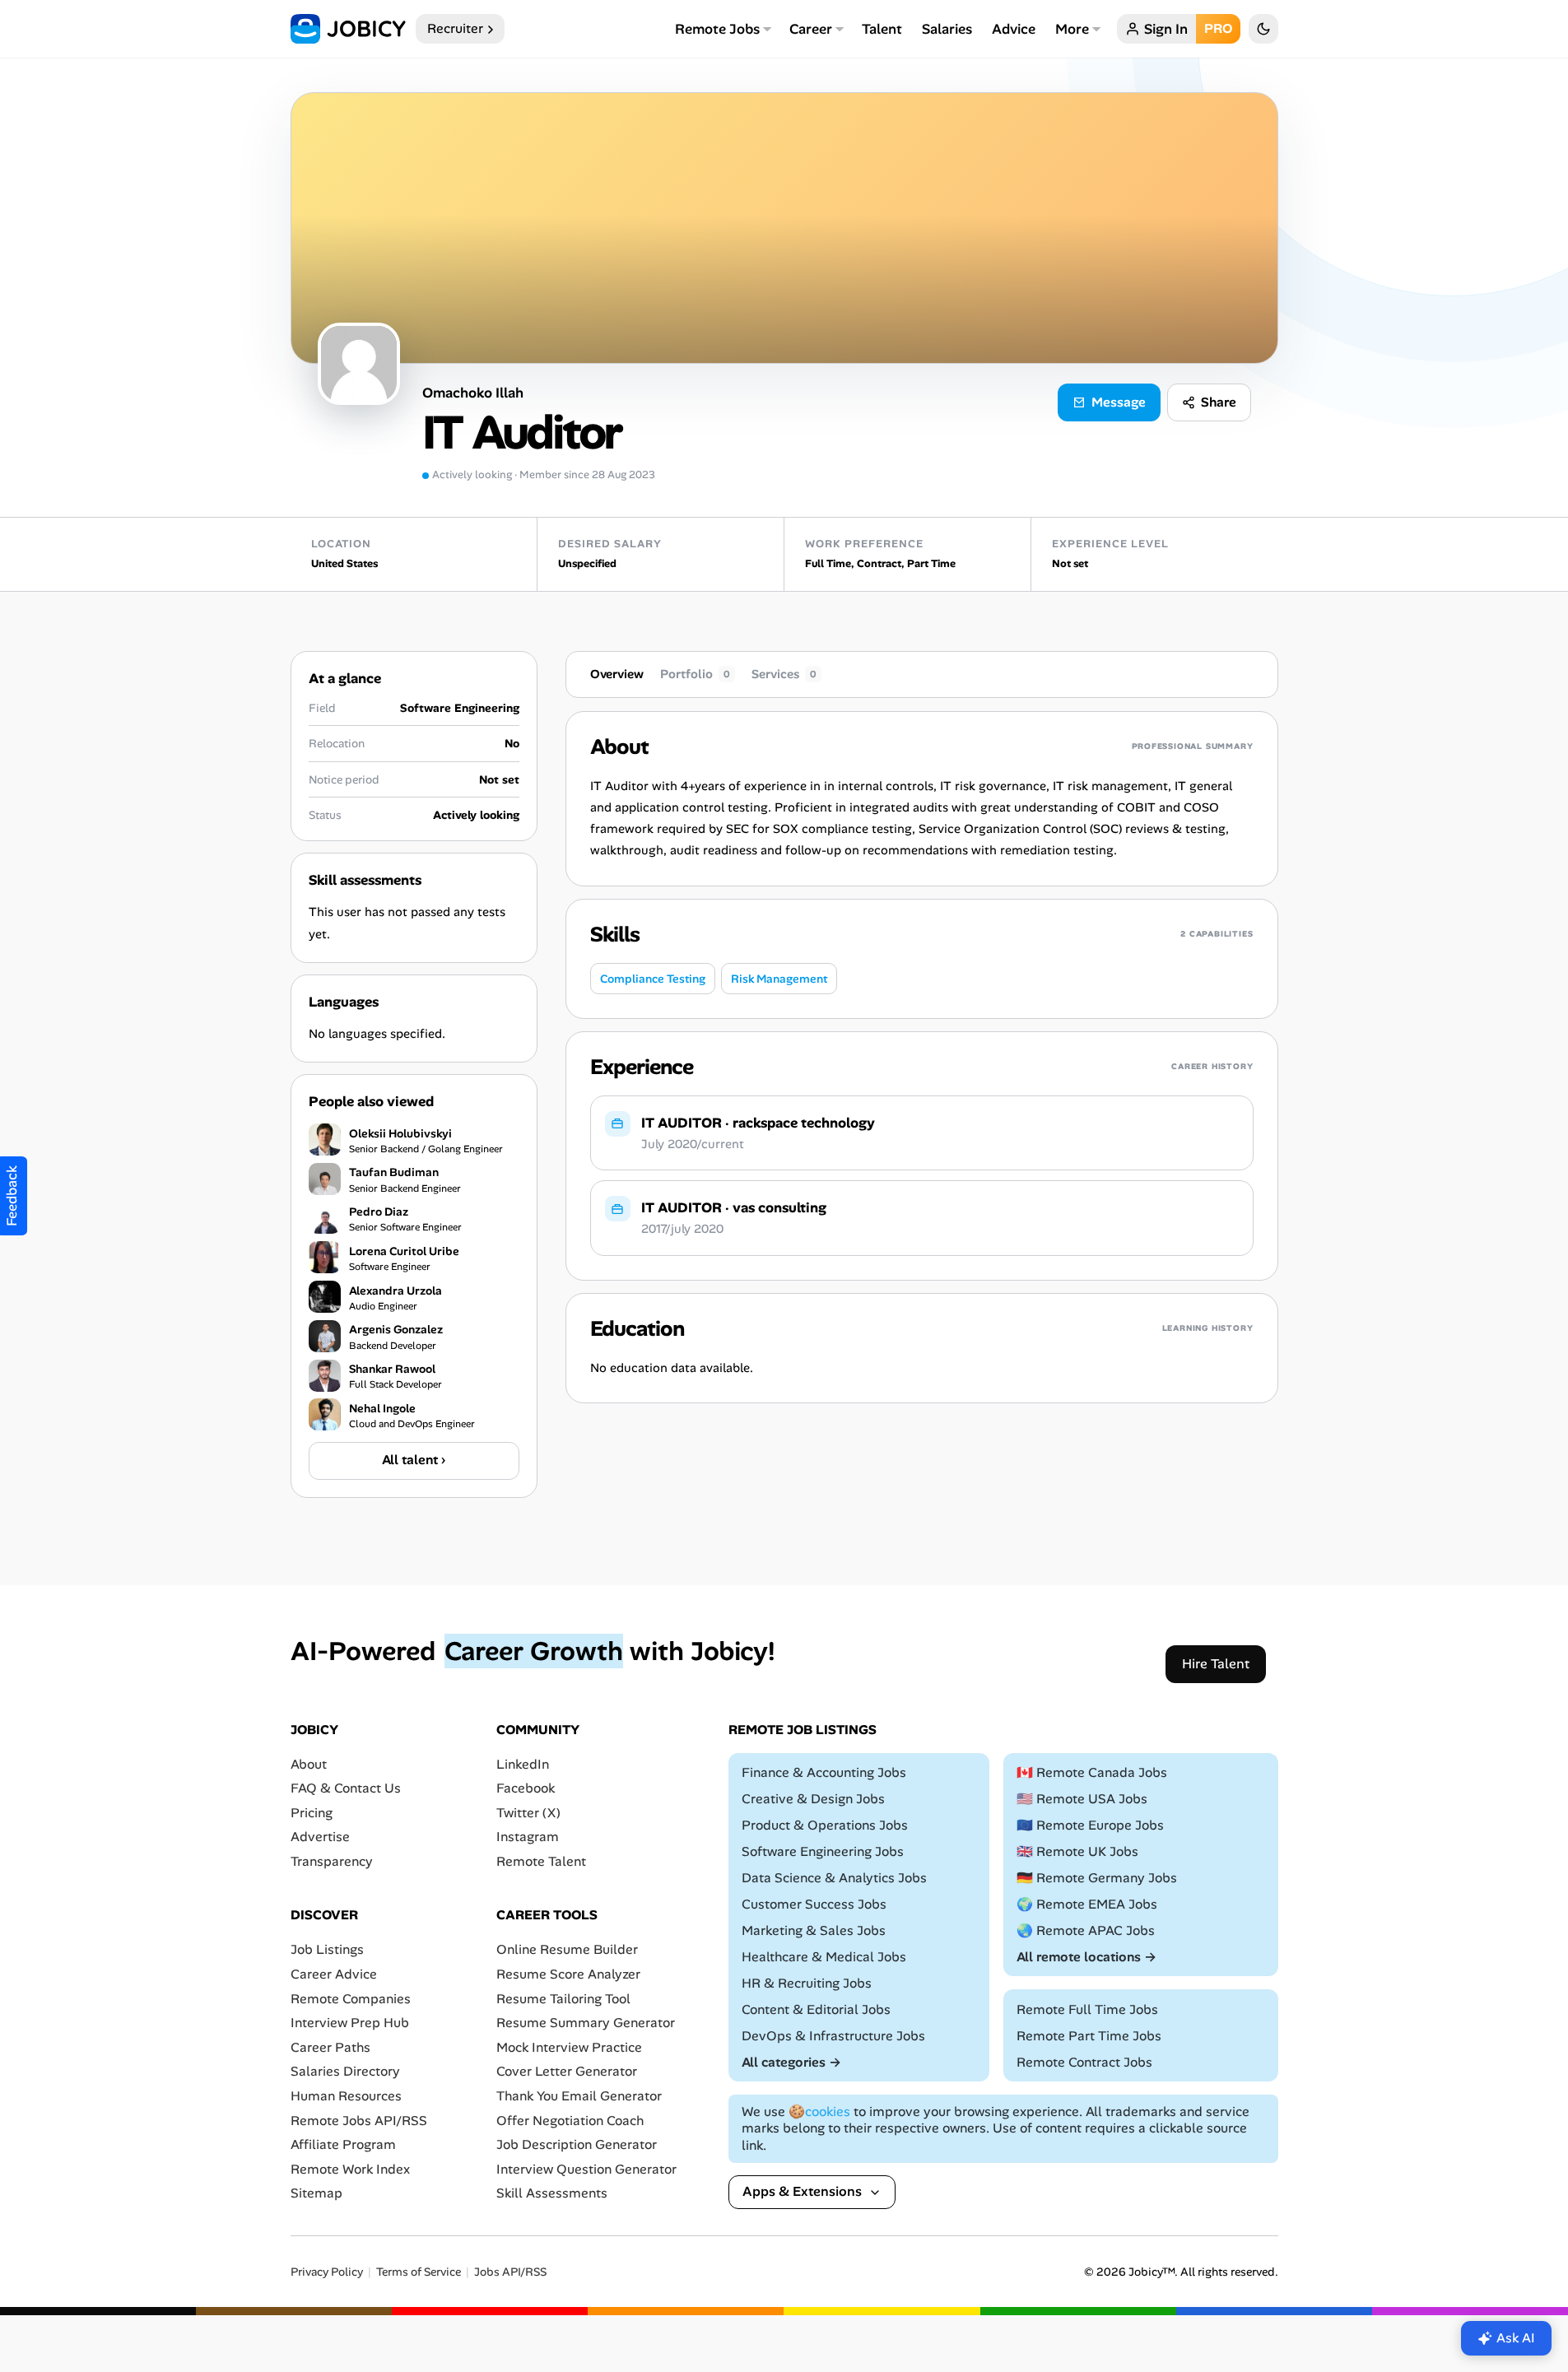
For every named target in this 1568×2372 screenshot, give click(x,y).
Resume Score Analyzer (568, 1974)
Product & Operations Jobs (825, 1825)
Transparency (332, 1861)
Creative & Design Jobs (813, 1799)
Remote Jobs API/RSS (359, 2120)
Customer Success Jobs (814, 1904)
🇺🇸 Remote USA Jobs (1082, 1799)
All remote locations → (1086, 1957)
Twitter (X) (528, 1813)
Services (784, 674)
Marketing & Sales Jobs (814, 1930)
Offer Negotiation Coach (570, 2120)
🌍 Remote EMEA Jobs (1087, 1904)
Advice (1014, 29)
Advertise (320, 1837)
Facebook (526, 1788)
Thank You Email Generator (579, 2096)
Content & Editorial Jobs (816, 2009)
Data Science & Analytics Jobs (834, 1878)
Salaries (947, 29)
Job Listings (327, 1949)
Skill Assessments (552, 2193)
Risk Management (779, 979)
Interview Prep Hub (350, 2023)
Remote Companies (351, 1998)
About (309, 1763)
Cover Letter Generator (567, 2071)
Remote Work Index (350, 2168)
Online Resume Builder (567, 1949)
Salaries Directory (345, 2071)
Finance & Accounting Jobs (824, 1772)
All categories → (791, 2061)
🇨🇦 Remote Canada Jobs (1092, 1772)
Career (811, 29)
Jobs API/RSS (510, 2272)
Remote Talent (541, 1861)
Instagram (528, 1837)
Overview (617, 674)
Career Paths (330, 2047)
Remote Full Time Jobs (1087, 2009)
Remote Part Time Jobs (1089, 2035)
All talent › (414, 1460)
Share (1219, 402)
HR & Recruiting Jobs (807, 1983)
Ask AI (1516, 2338)
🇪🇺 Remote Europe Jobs (1090, 1825)
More (1072, 29)
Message (1119, 402)
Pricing (312, 1813)
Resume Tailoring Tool (563, 1998)
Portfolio (695, 674)
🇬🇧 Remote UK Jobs (1077, 1851)
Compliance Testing (653, 979)
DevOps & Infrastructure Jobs (833, 2035)
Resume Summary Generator (586, 2023)
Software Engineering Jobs (823, 1851)
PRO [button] (1218, 28)
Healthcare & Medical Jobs (824, 1957)
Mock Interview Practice (569, 2047)
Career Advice (334, 1974)
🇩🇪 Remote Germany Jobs (1097, 1878)
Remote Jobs (717, 29)
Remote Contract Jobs (1084, 2061)
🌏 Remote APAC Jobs (1086, 1930)
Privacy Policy (327, 2272)
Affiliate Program (343, 2144)
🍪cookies (819, 2111)
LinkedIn (523, 1763)
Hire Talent (1216, 1663)
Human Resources (346, 2096)
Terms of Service (419, 2272)
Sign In (1166, 29)
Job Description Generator (577, 2144)
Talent (882, 29)
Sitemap (316, 2193)
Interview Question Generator (586, 2168)
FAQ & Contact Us (346, 1788)
